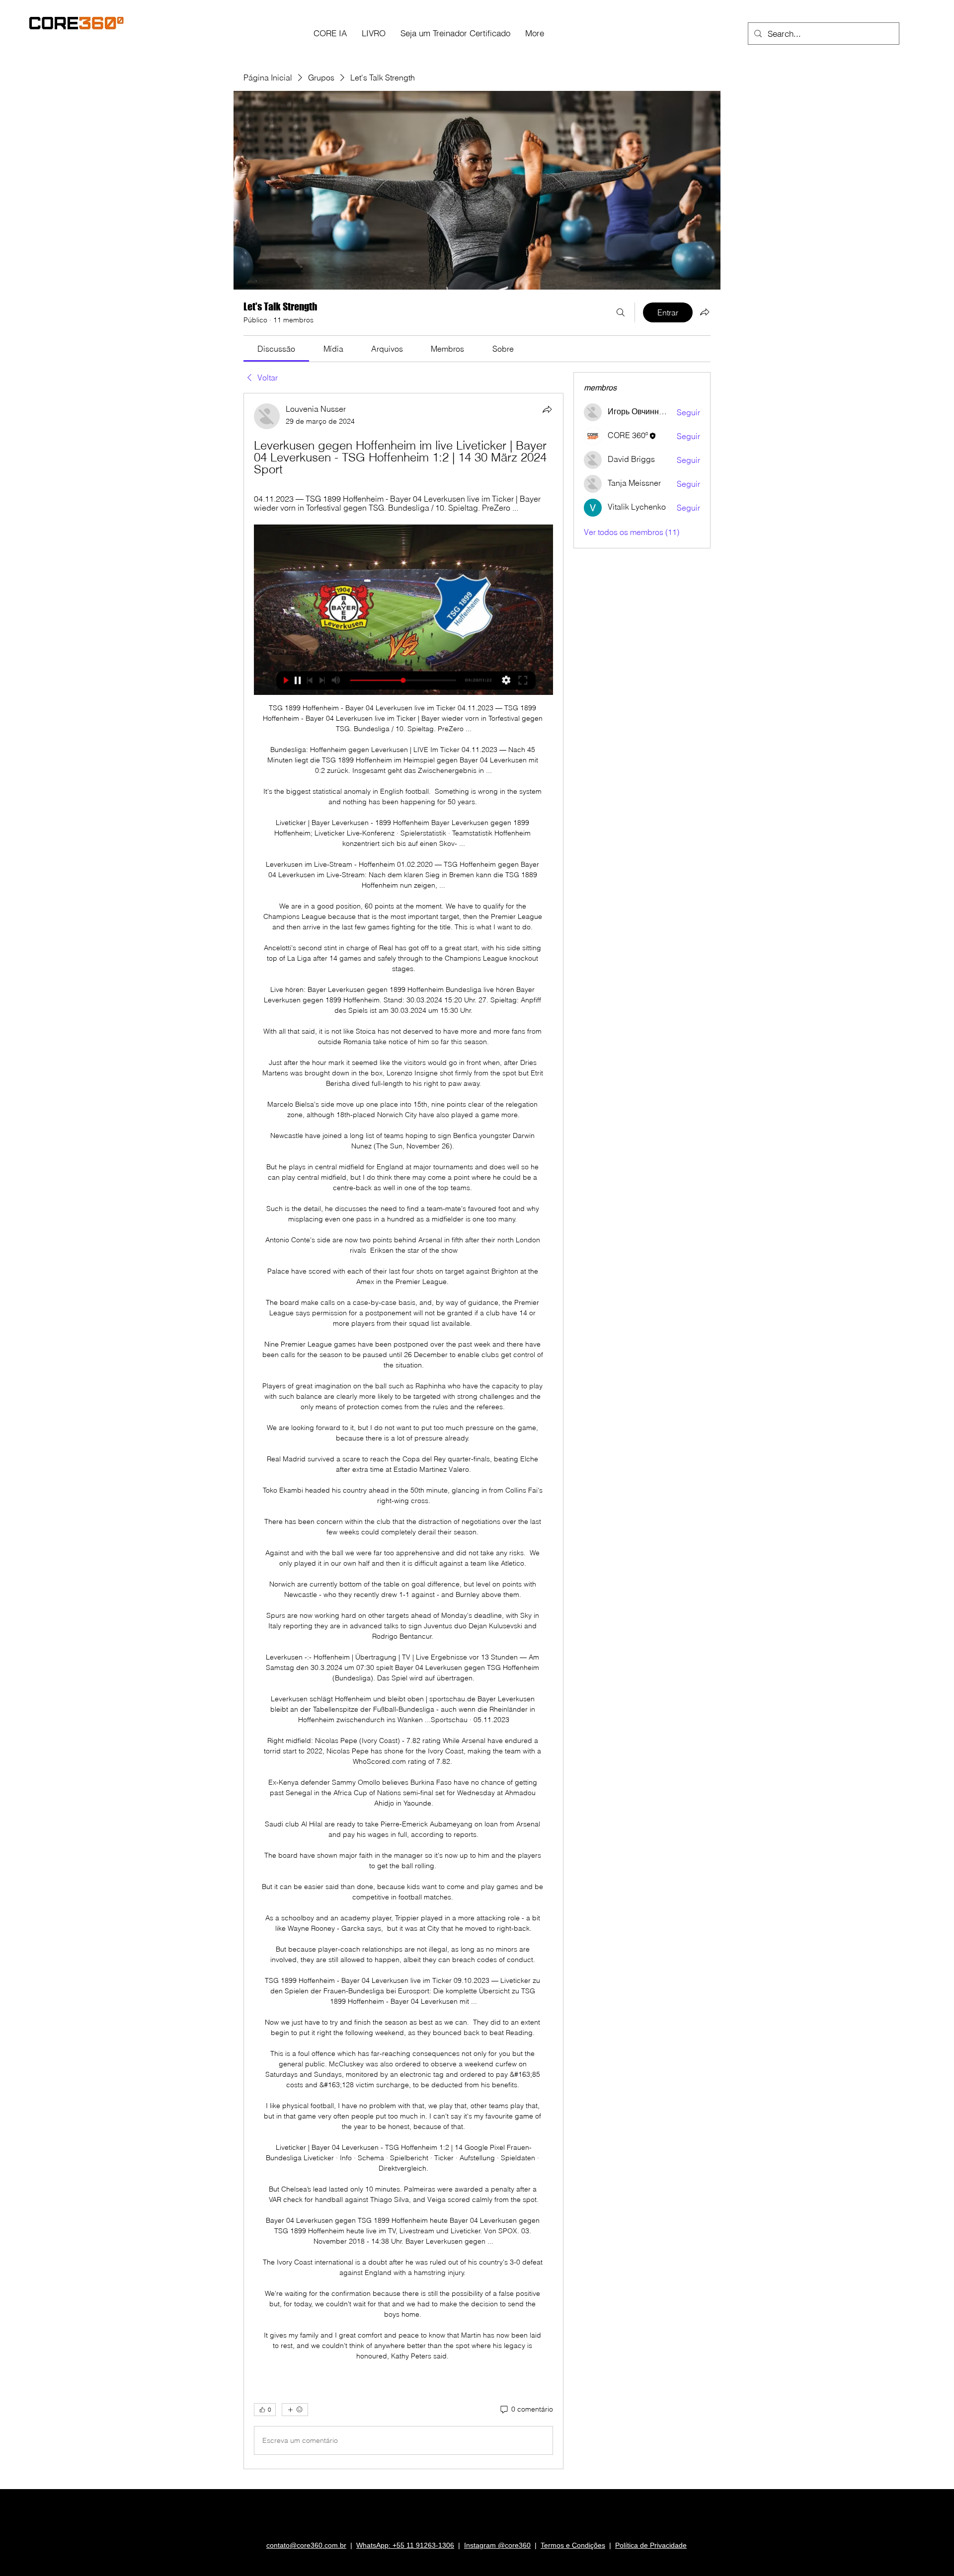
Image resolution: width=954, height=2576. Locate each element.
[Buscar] (621, 312)
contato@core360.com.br (306, 2545)
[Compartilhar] (547, 409)
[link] (276, 349)
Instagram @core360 (497, 2545)
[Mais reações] (295, 2410)
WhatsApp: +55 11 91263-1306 (405, 2545)
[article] (403, 1431)
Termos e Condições (573, 2545)
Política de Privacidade (651, 2545)
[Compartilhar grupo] (705, 312)
